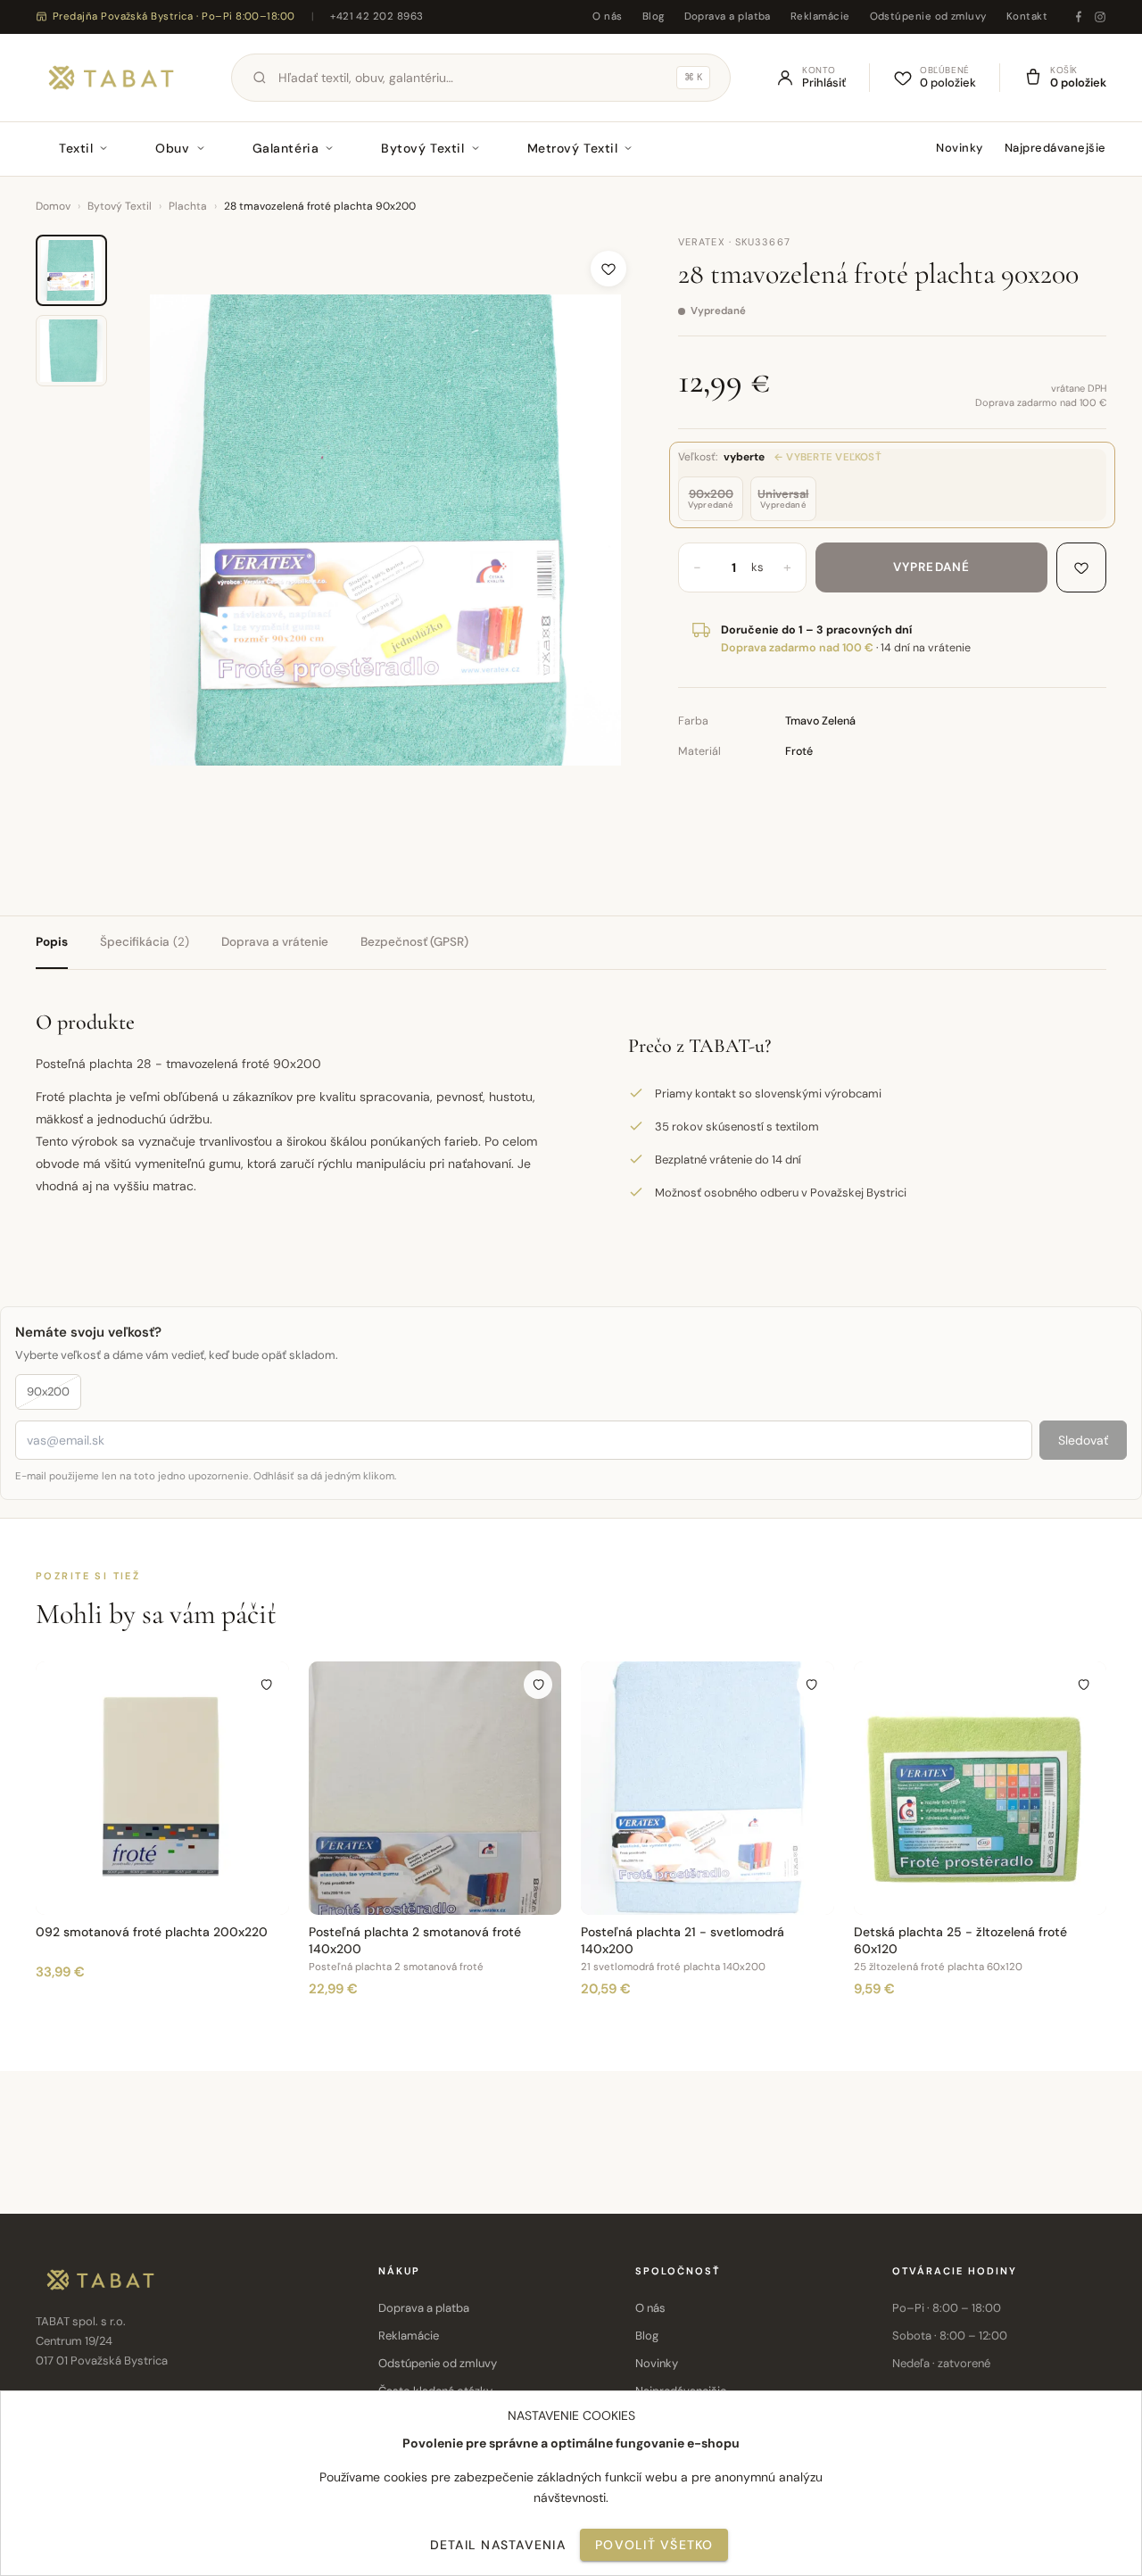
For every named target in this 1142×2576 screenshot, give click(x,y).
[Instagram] (1100, 17)
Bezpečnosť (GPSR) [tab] (414, 942)
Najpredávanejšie (1055, 148)
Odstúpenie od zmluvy (928, 17)
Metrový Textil (573, 148)
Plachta (188, 206)
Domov (53, 206)
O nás (607, 17)
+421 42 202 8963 (377, 17)
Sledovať (1083, 1440)
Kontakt (1027, 17)
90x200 (48, 1392)
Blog (654, 17)
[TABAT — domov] (111, 78)
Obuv (172, 148)
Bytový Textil (422, 148)
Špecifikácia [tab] (145, 942)
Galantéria (286, 148)
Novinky (960, 148)
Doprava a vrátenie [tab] (275, 942)
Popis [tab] (52, 942)
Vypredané (931, 567)
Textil (76, 148)
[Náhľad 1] (71, 270)
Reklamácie (820, 17)
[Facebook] (1079, 17)
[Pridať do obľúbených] (608, 269)
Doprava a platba (728, 17)
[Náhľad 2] (71, 351)
